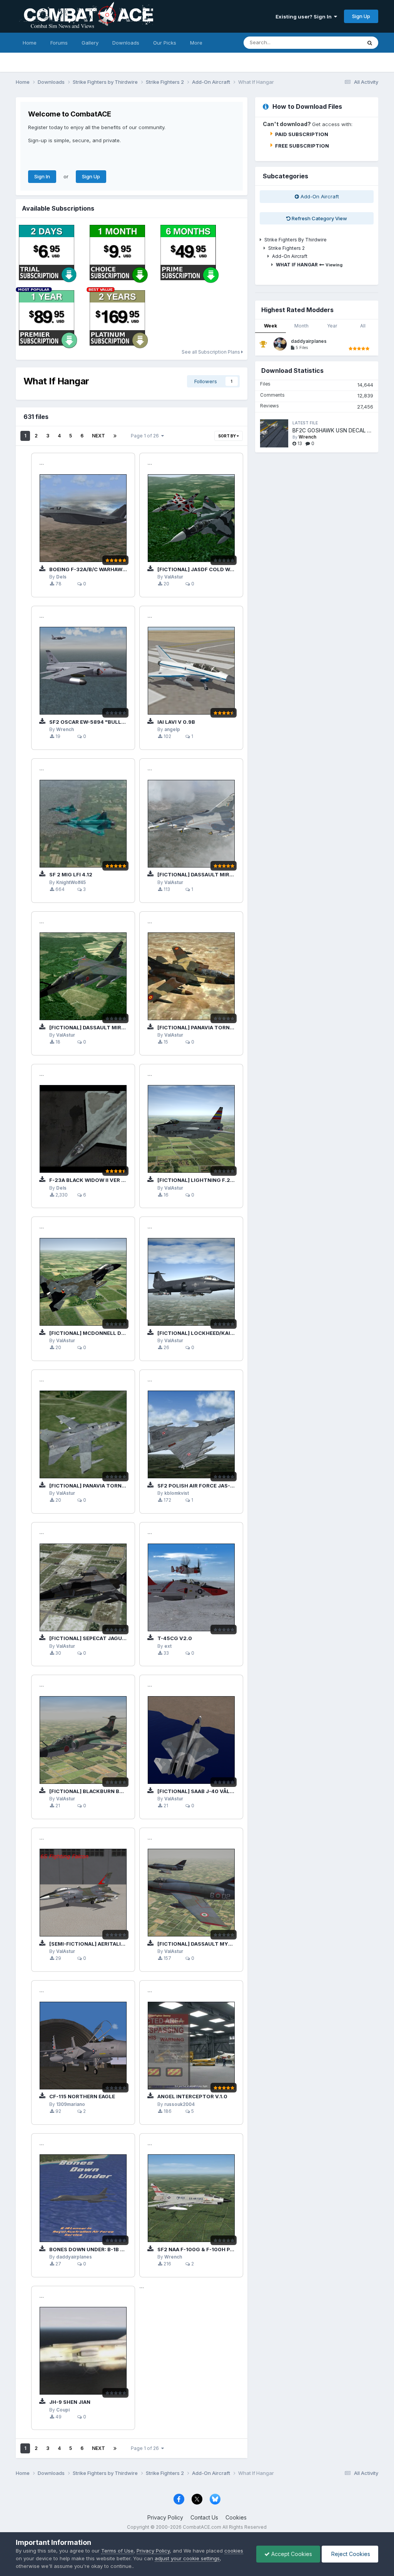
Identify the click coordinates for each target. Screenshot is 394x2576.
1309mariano (71, 2104)
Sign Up (361, 16)
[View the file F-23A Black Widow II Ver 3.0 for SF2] (83, 1129)
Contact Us (204, 2517)
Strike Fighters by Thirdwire (295, 240)
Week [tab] (270, 326)
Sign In (42, 176)
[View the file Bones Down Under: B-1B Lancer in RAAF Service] (83, 2198)
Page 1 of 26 (146, 436)
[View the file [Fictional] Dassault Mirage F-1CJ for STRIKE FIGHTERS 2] (83, 976)
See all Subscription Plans (211, 352)
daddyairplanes (74, 2257)
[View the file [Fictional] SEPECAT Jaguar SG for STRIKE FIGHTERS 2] (83, 1587)
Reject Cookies (350, 2554)
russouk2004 (179, 2104)
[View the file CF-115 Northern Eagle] (83, 2046)
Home (30, 43)
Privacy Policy (165, 2517)
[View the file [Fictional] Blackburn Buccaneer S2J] (83, 1740)
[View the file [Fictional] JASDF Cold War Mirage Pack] (191, 518)
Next (98, 436)
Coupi (63, 2410)
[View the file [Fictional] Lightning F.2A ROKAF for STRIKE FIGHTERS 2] (191, 1129)
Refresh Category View (319, 218)
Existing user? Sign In (305, 17)
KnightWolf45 (71, 882)
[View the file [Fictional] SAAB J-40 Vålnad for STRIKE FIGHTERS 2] (191, 1740)
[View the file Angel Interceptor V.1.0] (191, 2046)
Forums (59, 43)
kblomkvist (177, 1493)
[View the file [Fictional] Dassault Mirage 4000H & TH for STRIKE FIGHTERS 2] (191, 824)
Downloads (126, 43)
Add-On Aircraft (319, 196)
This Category (335, 42)
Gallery (90, 43)
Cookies (236, 2517)
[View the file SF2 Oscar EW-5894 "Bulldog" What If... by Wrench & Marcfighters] (83, 671)
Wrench (65, 730)
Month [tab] (301, 326)
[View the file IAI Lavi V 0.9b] (191, 671)
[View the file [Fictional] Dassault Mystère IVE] (191, 1893)
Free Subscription (302, 146)
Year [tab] (332, 326)
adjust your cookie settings (187, 2558)
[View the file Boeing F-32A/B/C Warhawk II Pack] (83, 518)
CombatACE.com (202, 2527)
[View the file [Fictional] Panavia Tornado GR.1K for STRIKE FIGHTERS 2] (83, 1434)
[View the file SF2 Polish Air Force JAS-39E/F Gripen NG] (191, 1434)
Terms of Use (117, 2551)
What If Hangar (297, 265)
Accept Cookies (291, 2554)
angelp (172, 730)
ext (168, 1646)
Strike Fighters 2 (286, 248)
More (196, 43)
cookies (234, 2551)
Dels (61, 577)
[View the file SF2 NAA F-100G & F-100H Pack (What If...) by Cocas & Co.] (191, 2198)
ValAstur (174, 577)
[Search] (370, 43)
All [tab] (363, 326)
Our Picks (165, 43)
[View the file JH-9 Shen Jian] (83, 2351)
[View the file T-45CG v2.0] (191, 1587)
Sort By (227, 436)
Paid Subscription (302, 134)
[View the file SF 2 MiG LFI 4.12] (83, 824)
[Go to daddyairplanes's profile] (280, 344)
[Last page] (115, 436)
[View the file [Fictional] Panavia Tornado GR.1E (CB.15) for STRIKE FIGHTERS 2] (191, 976)
